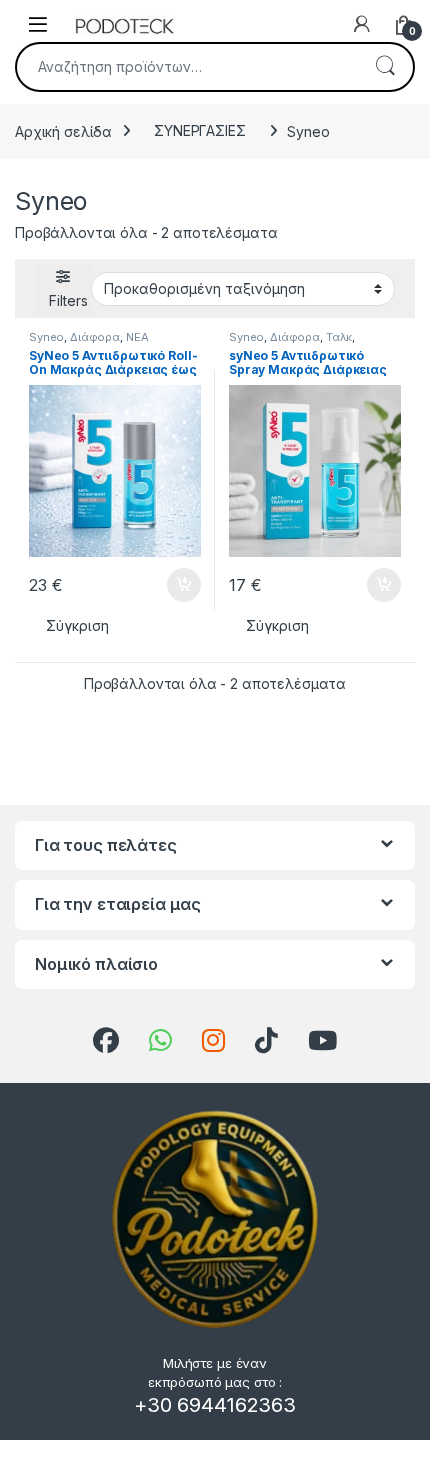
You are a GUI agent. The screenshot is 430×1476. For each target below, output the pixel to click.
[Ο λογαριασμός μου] (362, 24)
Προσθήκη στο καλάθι (167, 585)
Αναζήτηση (385, 67)
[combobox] (187, 67)
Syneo (46, 337)
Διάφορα (95, 337)
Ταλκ (339, 337)
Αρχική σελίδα (63, 130)
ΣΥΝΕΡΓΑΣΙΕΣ (199, 130)
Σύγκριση (77, 625)
